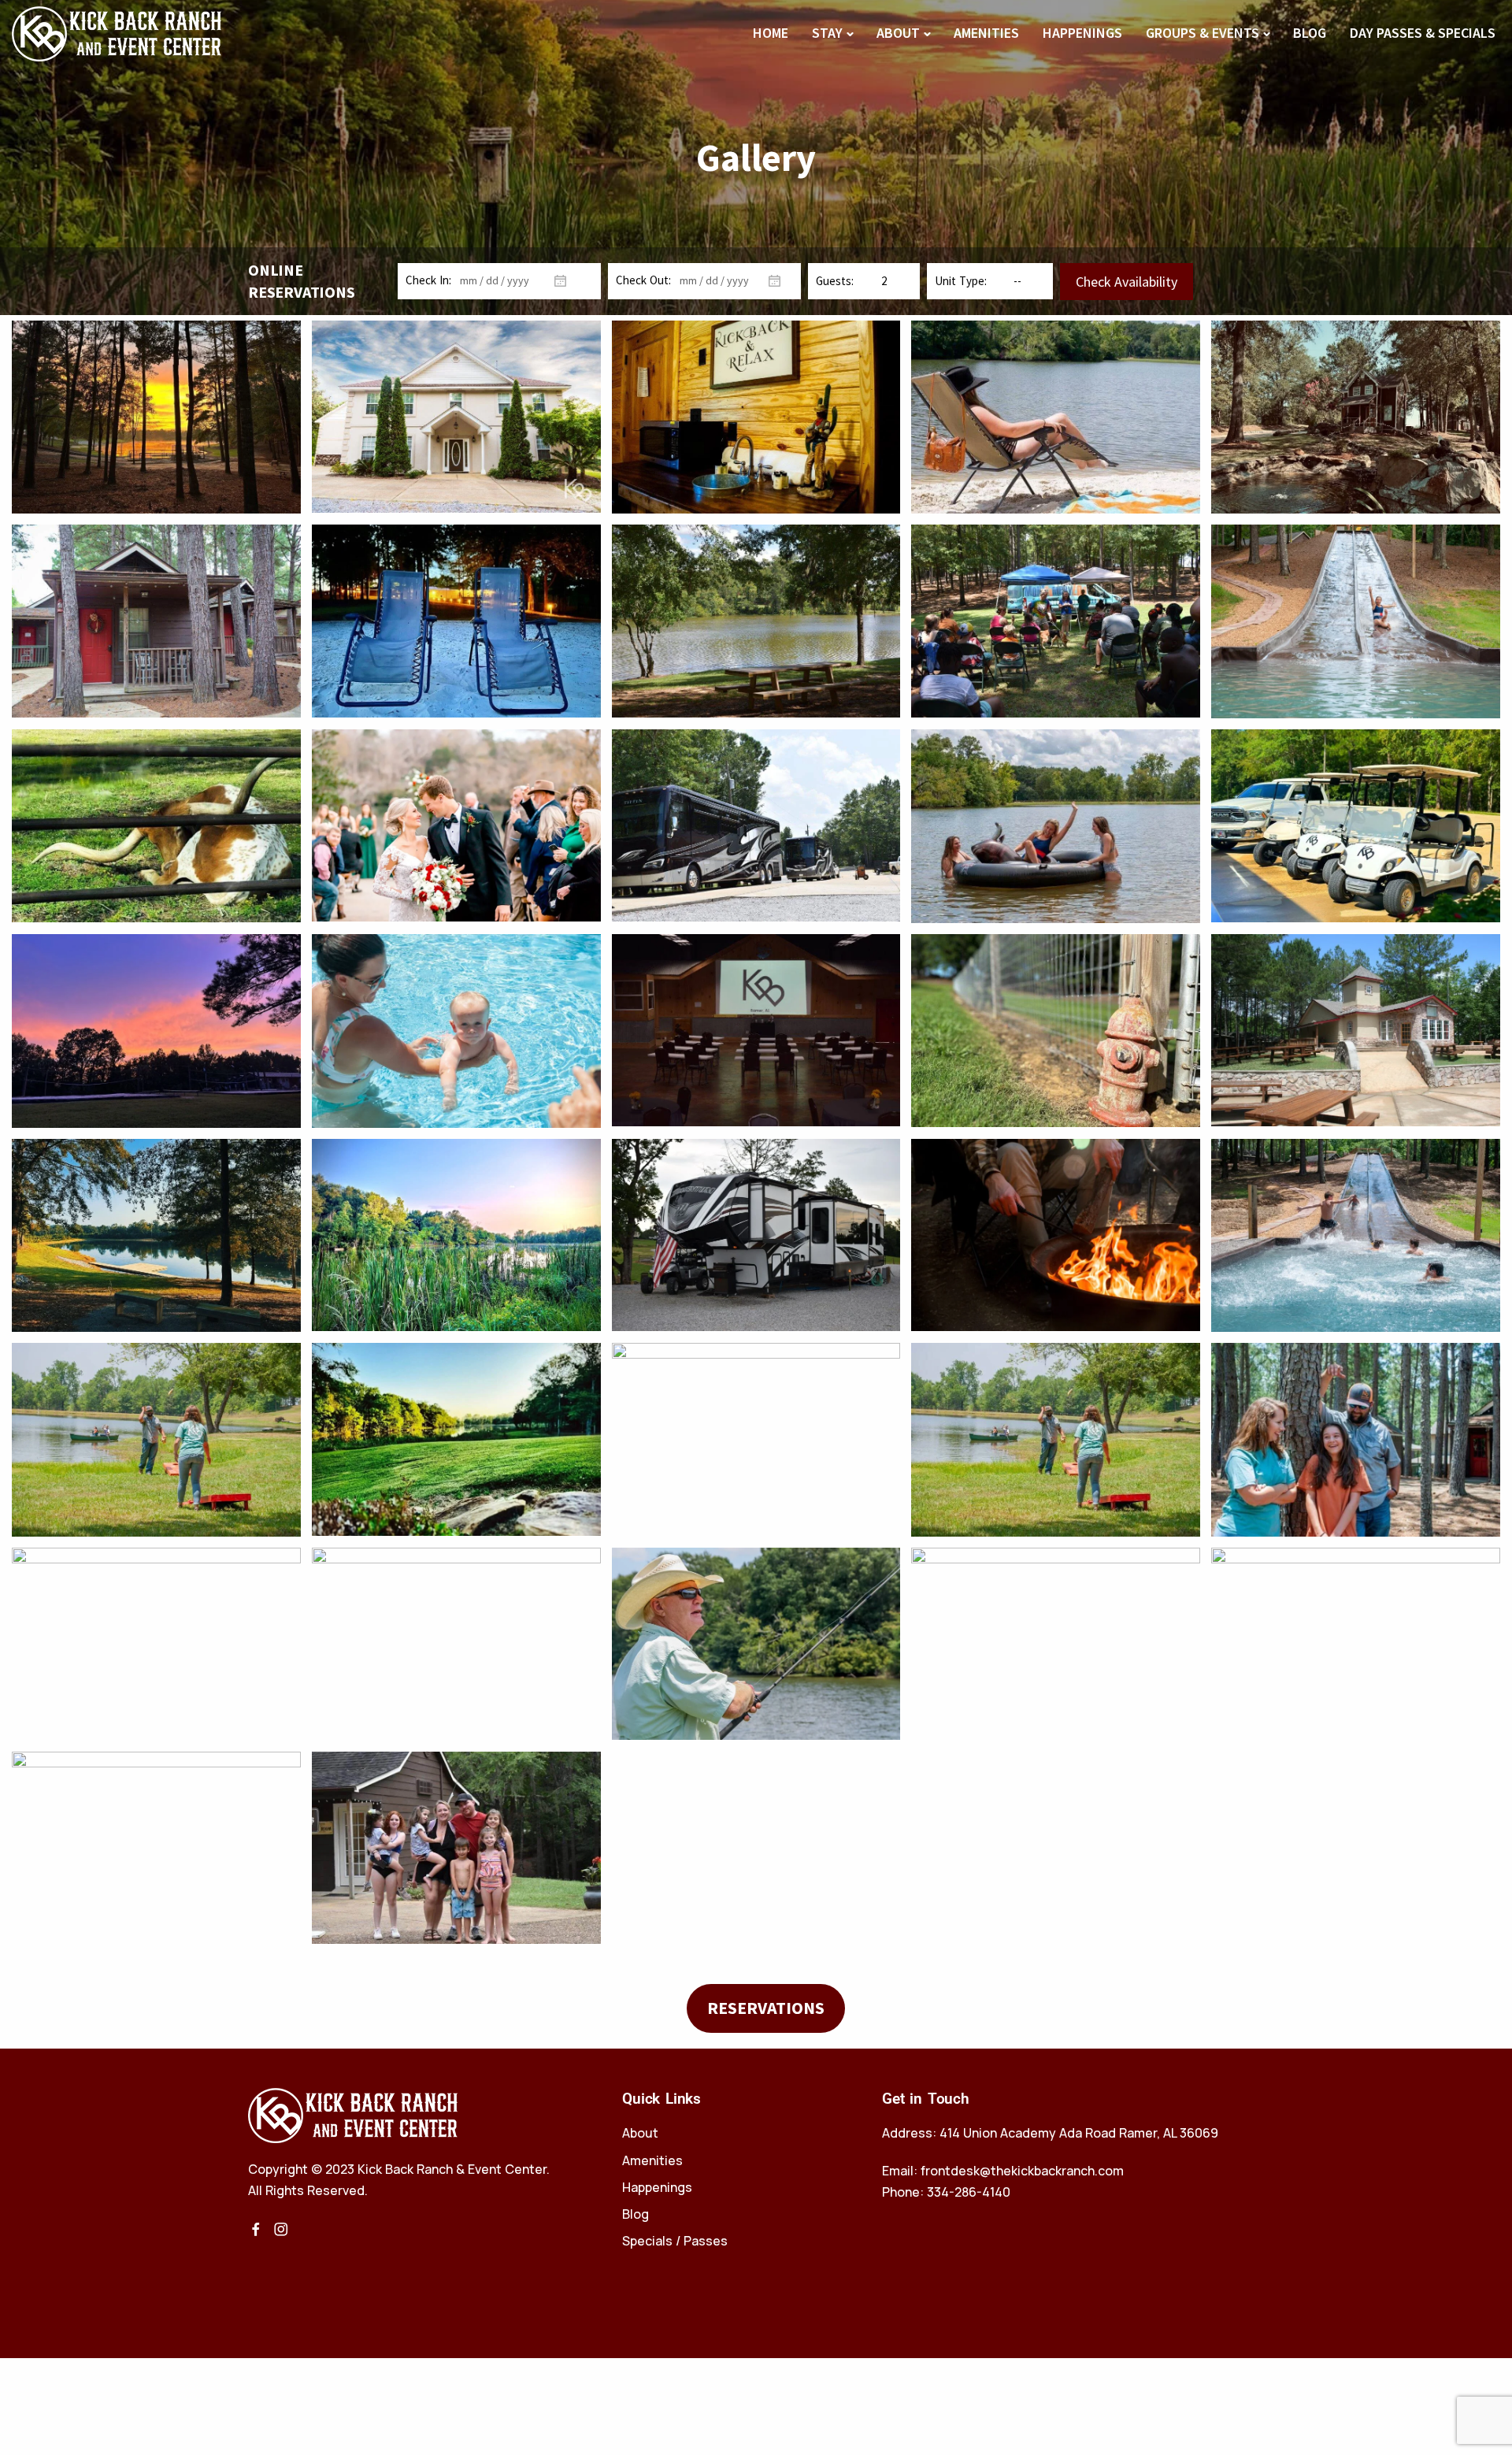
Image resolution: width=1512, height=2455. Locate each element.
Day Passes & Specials (1423, 33)
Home (771, 33)
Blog (1310, 33)
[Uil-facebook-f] (256, 2229)
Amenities (986, 33)
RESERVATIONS (766, 2008)
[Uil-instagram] (281, 2229)
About (898, 33)
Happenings (1082, 33)
